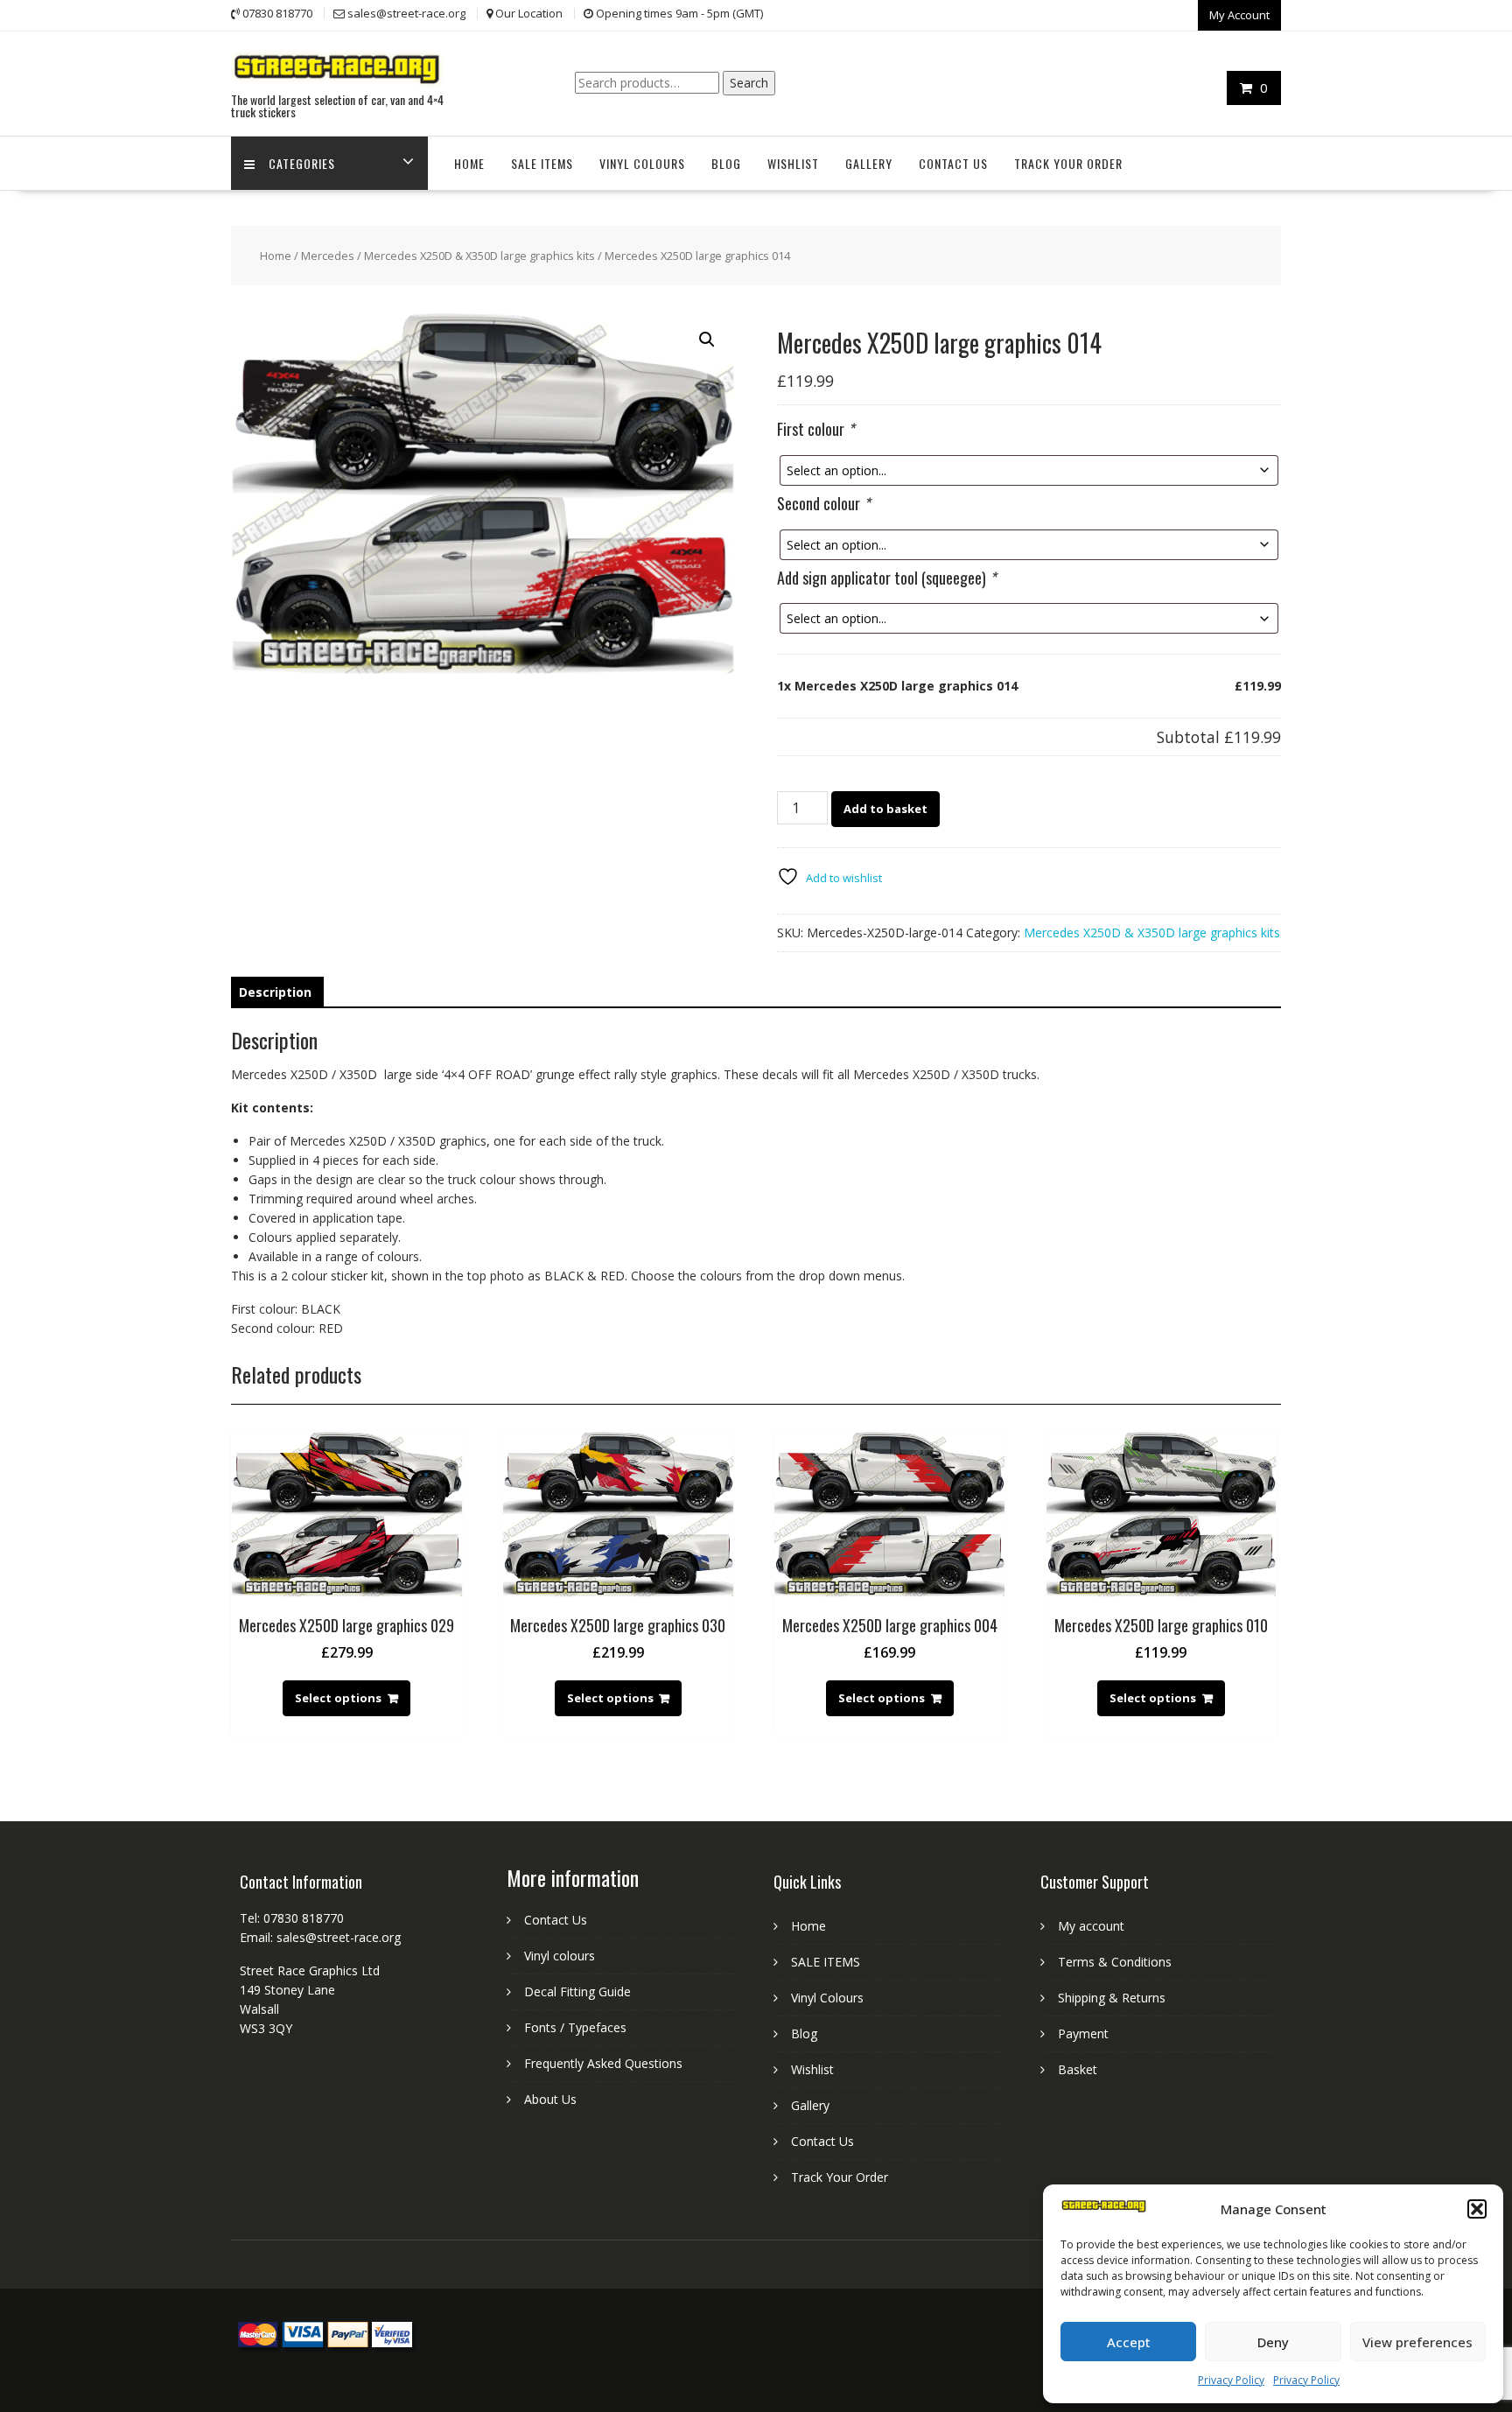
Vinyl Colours (642, 163)
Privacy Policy (1231, 2380)
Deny (1273, 2342)
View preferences (1417, 2342)
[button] (1477, 2209)
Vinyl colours (560, 1956)
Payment (1083, 2033)
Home (469, 163)
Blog (726, 163)
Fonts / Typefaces (575, 2027)
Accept (1129, 2342)
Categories (302, 163)
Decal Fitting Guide (577, 1991)
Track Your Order (1068, 163)
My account (1091, 1926)
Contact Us (953, 163)
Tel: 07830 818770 (292, 1918)
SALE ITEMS (542, 163)
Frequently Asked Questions (603, 2063)
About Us (550, 2099)
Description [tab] (275, 992)
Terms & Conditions (1115, 1962)
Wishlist (793, 163)
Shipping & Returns (1112, 1998)
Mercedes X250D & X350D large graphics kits (479, 256)
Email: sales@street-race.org (320, 1937)
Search (749, 83)
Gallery (869, 163)
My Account (1239, 15)
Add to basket (885, 809)
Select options (338, 1698)
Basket (1078, 2069)
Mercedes (328, 256)
